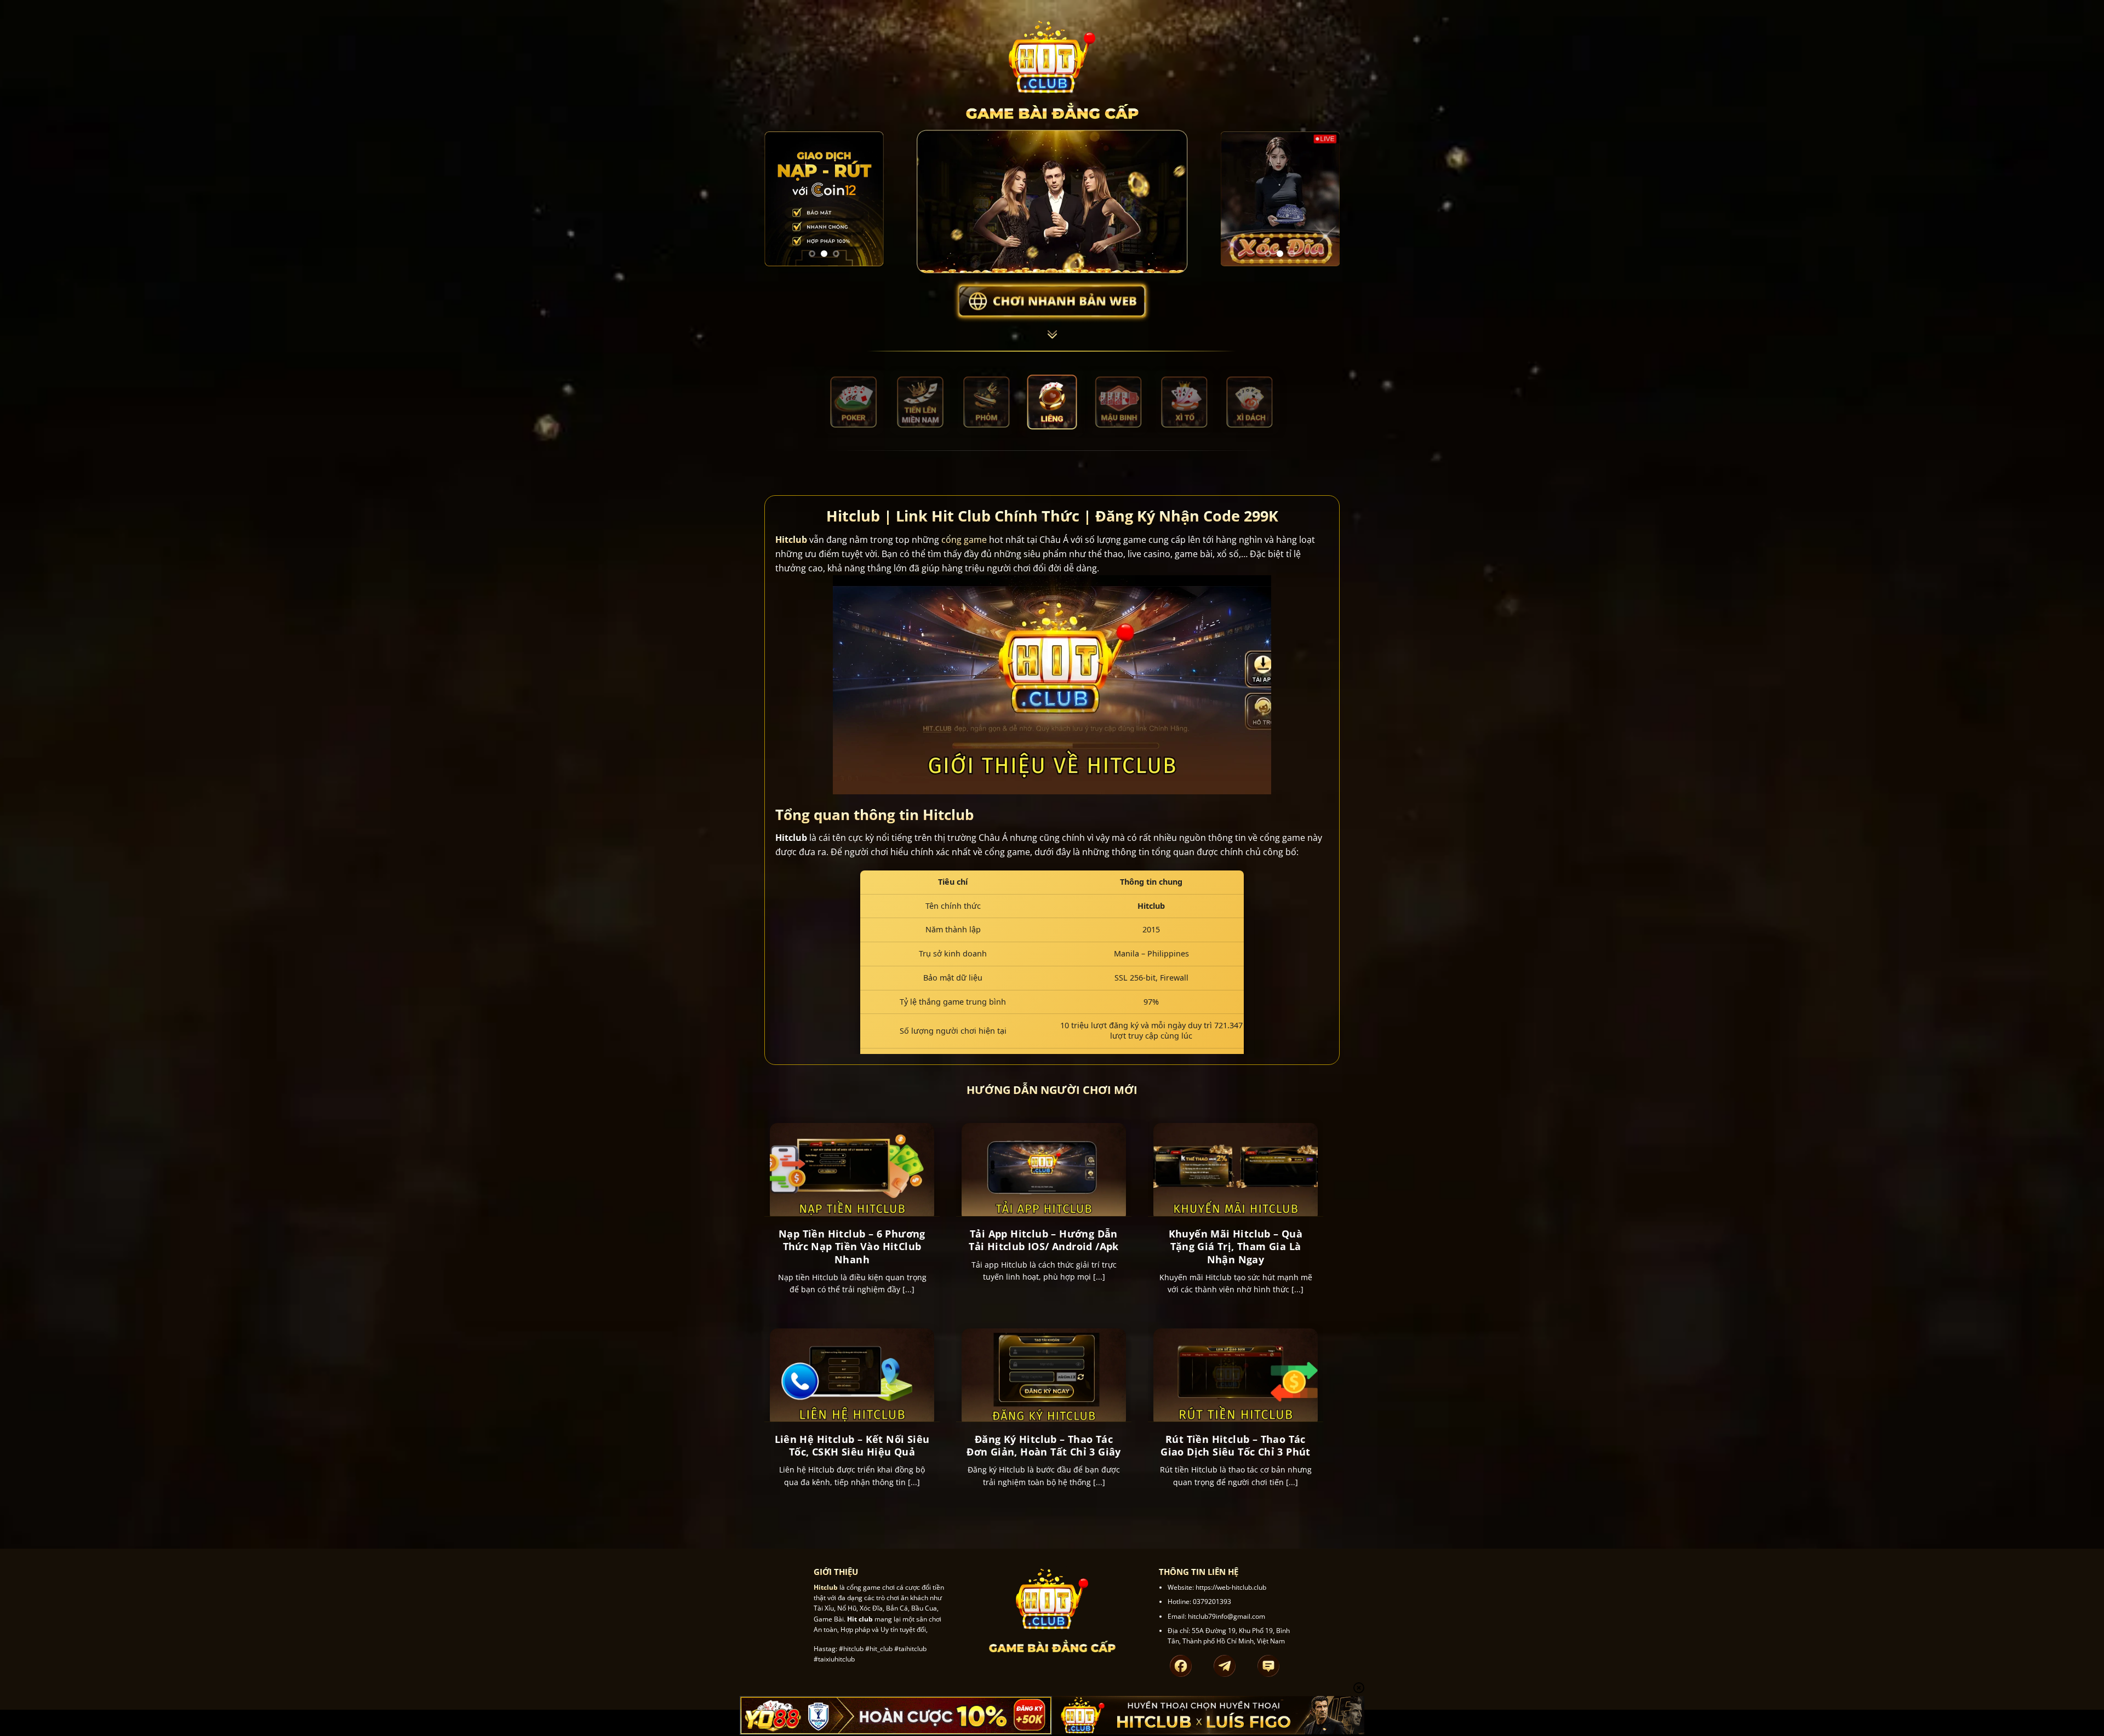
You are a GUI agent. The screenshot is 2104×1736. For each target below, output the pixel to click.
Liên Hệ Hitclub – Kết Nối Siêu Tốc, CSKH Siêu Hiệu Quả (852, 1446)
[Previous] (781, 199)
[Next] (867, 199)
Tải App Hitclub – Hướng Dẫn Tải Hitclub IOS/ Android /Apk (1044, 1240)
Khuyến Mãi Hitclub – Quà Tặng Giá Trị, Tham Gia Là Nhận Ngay (1236, 1247)
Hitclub (791, 540)
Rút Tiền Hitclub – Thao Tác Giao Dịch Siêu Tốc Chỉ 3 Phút (1236, 1446)
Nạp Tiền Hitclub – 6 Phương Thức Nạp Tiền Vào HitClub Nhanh (852, 1247)
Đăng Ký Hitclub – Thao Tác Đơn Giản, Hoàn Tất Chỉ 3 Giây (1044, 1446)
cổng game (964, 540)
